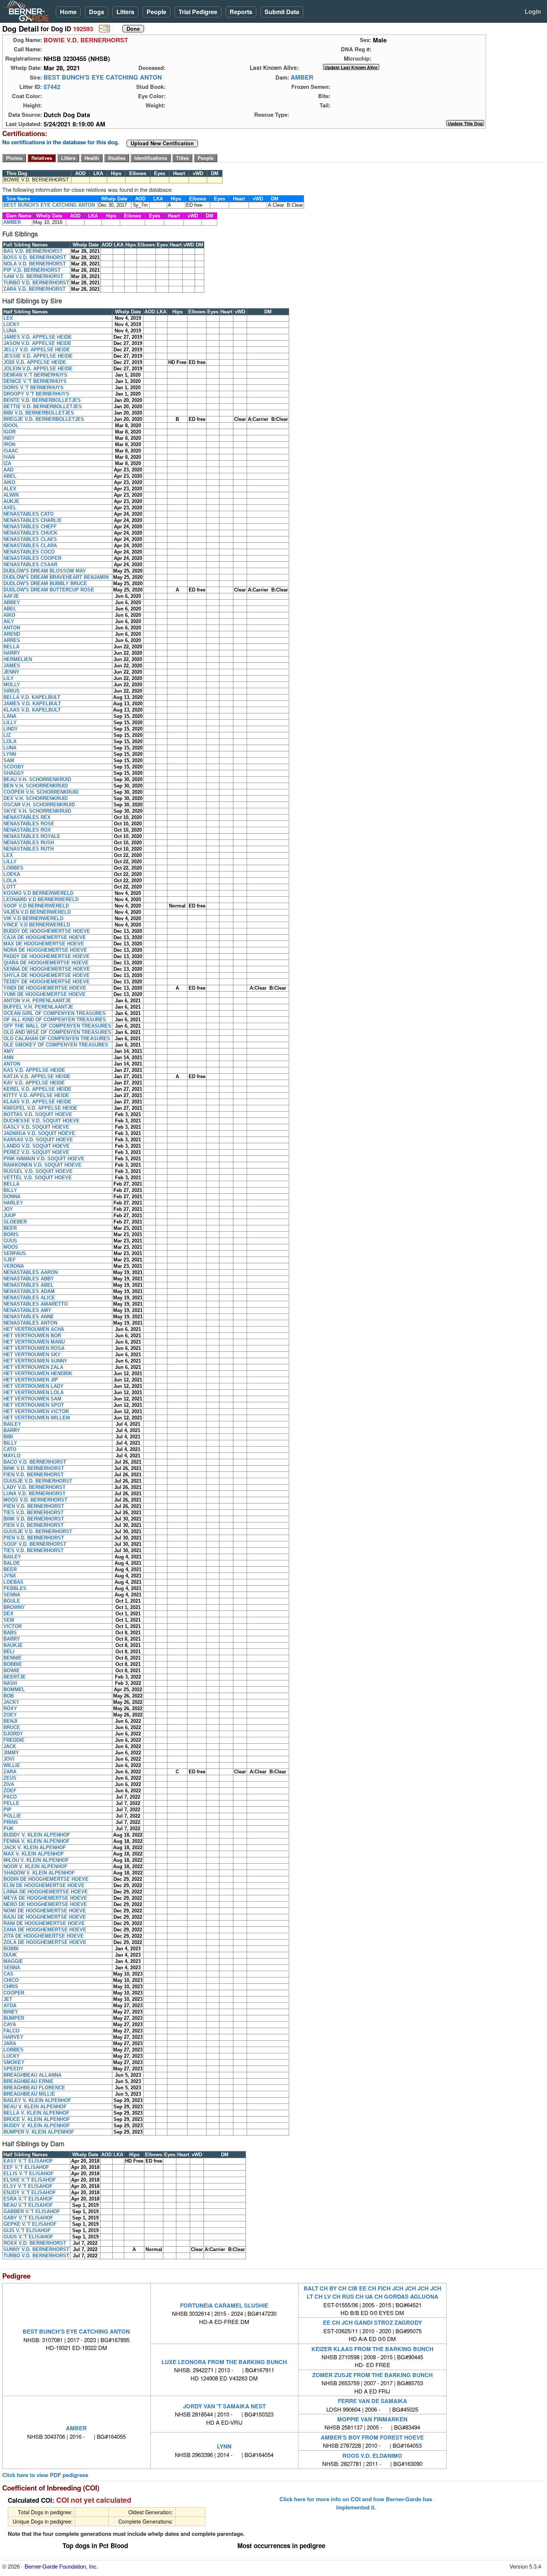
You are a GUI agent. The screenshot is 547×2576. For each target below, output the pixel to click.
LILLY (10, 723)
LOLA (10, 741)
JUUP (10, 1216)
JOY (8, 1209)
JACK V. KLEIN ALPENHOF (35, 1848)
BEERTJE (15, 1677)
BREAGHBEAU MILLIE (29, 2094)
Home (68, 12)
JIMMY (11, 1753)
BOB (9, 1696)
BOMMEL (14, 1690)
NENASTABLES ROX (27, 830)
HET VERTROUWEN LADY (33, 1386)
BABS (10, 1633)
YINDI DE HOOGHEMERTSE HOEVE (45, 988)
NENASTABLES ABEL (28, 1285)
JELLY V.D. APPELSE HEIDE (37, 350)
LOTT (10, 887)
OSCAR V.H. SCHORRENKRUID (39, 805)
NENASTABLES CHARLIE (33, 520)
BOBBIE (13, 1664)
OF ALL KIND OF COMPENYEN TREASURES (55, 1020)
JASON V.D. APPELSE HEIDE (37, 343)
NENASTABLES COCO (29, 552)
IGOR (9, 432)
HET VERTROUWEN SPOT (34, 1405)
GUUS (10, 1241)
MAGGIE (13, 1961)
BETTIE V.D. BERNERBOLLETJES (43, 407)
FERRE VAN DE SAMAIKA (372, 2401)
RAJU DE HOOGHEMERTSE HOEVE (45, 1917)
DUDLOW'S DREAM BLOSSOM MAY (45, 571)
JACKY (11, 1702)
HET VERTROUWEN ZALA (33, 1367)
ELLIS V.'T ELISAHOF (28, 2174)
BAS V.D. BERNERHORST (33, 251)
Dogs (97, 12)
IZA (7, 463)
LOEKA (12, 874)
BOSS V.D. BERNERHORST (35, 257)
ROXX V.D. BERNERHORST (35, 2243)
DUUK (10, 1955)
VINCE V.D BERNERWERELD (37, 925)
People (156, 12)
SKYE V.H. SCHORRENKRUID (37, 811)
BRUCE (12, 1727)
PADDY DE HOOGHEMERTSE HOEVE (47, 956)
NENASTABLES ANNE (29, 1317)
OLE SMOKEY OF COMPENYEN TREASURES (56, 1045)
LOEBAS (13, 1582)
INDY (9, 438)
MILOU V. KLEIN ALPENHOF (36, 1860)
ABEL (10, 476)
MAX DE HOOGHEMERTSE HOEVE (44, 944)
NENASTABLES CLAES (30, 539)
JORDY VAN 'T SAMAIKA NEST (224, 2406)
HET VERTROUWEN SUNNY (35, 1361)
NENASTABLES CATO (28, 514)
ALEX (10, 489)
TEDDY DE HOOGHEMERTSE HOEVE (47, 982)
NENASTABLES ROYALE (32, 836)
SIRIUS (12, 691)
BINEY (11, 2012)
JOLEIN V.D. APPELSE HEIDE (38, 369)
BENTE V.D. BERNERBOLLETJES (42, 400)
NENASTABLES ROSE (29, 824)
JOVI (9, 1759)
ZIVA (9, 1784)
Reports (241, 12)
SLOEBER (15, 1222)
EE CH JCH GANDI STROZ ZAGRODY (372, 2322)
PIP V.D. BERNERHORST (32, 270)
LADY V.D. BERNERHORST (34, 1487)
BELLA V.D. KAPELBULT (32, 697)
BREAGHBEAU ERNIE (28, 2081)
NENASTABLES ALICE (29, 1298)
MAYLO (12, 1456)
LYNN (10, 754)
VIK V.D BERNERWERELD (33, 918)
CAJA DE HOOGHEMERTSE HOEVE (45, 937)
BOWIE (12, 1671)
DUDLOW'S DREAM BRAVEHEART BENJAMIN (56, 577)
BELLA (11, 647)
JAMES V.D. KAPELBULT (32, 704)
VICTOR (12, 1626)
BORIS (11, 1234)
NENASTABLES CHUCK (30, 533)
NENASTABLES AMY (27, 1310)
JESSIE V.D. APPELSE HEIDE (38, 356)
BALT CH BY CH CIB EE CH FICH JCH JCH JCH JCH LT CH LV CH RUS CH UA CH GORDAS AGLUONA (372, 2292)
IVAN (9, 457)
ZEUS (10, 1778)
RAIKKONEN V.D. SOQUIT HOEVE (42, 1165)
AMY (9, 1051)
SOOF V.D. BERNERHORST (35, 1544)
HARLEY (13, 1203)
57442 (52, 87)
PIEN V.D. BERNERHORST (34, 1506)
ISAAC (11, 451)
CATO (10, 1449)
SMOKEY (14, 2062)
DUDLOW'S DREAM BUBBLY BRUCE (45, 583)
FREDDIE (14, 1740)
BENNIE (12, 1658)
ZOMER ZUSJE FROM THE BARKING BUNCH (372, 2375)
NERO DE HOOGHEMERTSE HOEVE (45, 1904)
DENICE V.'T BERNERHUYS (35, 381)
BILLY (10, 1190)
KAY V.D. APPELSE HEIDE (34, 1083)
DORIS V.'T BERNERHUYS (33, 388)
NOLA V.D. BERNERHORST (35, 264)
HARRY (12, 653)
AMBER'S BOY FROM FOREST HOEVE (372, 2437)
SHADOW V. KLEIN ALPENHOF (39, 1873)
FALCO (11, 2031)
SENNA (12, 1595)
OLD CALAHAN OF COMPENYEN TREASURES (57, 1039)
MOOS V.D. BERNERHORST (35, 1500)
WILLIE (12, 1765)
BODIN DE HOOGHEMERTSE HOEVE (46, 1879)
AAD (8, 470)
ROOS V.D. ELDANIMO (372, 2456)
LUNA (10, 331)
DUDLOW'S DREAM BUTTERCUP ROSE (49, 590)
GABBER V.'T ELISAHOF (32, 2211)
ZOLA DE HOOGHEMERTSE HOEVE (45, 1942)
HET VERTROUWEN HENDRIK (38, 1374)
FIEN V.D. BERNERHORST (33, 1475)
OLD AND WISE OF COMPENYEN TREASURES (57, 1032)
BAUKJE (13, 1645)
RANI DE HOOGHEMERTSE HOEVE (44, 1923)
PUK (8, 1829)
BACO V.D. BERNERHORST (35, 1462)
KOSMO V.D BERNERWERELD (38, 893)
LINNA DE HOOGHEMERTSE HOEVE (46, 1892)
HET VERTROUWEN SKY (32, 1355)
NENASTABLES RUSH (29, 843)
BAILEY (12, 1424)
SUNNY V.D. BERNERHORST (36, 2249)
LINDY (11, 729)
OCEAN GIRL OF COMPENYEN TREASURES (55, 1013)
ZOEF (10, 1791)
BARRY (12, 1430)
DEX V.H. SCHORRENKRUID (36, 798)
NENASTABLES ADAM (29, 1291)
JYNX (10, 1576)
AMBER (302, 77)
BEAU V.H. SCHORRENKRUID (37, 779)
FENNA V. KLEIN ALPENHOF (36, 1841)
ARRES (12, 640)
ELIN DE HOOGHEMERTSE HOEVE (44, 1885)
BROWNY (14, 1607)
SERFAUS (15, 1253)
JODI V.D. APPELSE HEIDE (35, 362)
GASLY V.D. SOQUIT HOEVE (36, 1127)
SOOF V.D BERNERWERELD (36, 906)
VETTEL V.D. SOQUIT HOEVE (38, 1178)
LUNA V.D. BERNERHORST (34, 1494)
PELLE (11, 1803)
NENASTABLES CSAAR (30, 565)
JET (8, 1999)
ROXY (10, 1708)
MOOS (11, 1247)
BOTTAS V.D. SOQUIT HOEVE (38, 1114)
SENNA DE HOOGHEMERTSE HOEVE (47, 969)
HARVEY (13, 2037)
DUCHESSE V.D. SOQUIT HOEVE (41, 1121)
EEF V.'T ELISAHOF (26, 2167)
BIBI (8, 1437)
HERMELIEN (18, 659)
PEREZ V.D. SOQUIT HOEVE (36, 1152)
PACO (10, 1797)
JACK (10, 1746)
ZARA (10, 1772)
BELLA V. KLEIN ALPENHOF (36, 2113)
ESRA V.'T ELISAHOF (28, 2199)
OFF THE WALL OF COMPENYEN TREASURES (57, 1026)
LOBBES (13, 868)
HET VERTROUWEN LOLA (33, 1392)
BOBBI (11, 1949)
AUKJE (11, 501)
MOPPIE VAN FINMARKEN (372, 2419)
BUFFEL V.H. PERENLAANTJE (38, 1007)
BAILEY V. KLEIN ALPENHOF (37, 2100)
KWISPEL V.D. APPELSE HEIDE (40, 1108)
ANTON (12, 628)
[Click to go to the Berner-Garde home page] (28, 10)
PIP (7, 1810)
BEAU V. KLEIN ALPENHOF (35, 2107)
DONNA (12, 1197)
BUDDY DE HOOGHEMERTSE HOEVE (47, 931)
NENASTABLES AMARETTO (36, 1304)
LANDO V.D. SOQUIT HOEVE (36, 1146)
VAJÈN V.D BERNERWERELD (37, 912)
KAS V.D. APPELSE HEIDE (34, 1070)
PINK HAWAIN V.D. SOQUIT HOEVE (44, 1159)
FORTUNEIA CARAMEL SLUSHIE (224, 2305)
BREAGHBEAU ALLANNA (32, 2075)
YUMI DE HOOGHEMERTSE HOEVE (44, 994)
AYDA (10, 2006)
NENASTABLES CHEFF (30, 527)
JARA (10, 2043)
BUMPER (14, 2018)
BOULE (12, 1601)
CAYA (10, 2024)
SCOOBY (14, 767)
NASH (10, 1683)
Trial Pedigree (198, 12)
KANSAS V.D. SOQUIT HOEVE (38, 1140)
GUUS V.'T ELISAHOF (28, 2237)
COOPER (14, 1993)
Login (533, 11)
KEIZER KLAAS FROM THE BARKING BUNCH (372, 2349)
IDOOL (11, 425)
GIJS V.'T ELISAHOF (27, 2230)
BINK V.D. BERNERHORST (34, 1468)
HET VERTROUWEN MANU (34, 1342)
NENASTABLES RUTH (28, 849)
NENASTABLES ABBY (29, 1279)
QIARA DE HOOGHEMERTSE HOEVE (46, 963)
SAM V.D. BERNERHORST (33, 276)
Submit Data (282, 12)
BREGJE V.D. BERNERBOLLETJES (44, 419)
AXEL (10, 508)
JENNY (11, 672)
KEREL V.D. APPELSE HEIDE (37, 1089)
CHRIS (11, 1987)
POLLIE (12, 1816)
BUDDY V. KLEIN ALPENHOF (37, 1835)
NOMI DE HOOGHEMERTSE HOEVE (45, 1911)
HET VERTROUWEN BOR (32, 1336)
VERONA (14, 1266)
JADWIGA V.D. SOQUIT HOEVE (39, 1133)
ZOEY (10, 1715)
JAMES (12, 666)
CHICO (11, 1980)
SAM (9, 760)
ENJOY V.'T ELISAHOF (30, 2193)
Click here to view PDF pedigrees (45, 2475)
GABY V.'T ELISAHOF (28, 2218)
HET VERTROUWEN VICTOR (36, 1411)
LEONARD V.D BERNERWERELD (41, 899)
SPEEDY (13, 2069)
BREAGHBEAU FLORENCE (34, 2088)
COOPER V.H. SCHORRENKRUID (41, 792)
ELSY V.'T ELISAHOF (28, 2186)
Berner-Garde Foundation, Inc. (61, 2566)
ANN (8, 1058)
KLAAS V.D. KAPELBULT (32, 710)
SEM (9, 1620)
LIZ (7, 735)
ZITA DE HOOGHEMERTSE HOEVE (44, 1936)
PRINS (11, 1822)
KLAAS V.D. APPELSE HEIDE (37, 1102)
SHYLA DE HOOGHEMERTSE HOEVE (47, 975)
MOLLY (12, 685)
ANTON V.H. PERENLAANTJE (37, 1001)
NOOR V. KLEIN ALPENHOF (35, 1866)
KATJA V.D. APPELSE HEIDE (37, 1076)
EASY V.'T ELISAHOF (28, 2161)
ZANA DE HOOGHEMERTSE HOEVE (45, 1930)
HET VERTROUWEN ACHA (34, 1329)
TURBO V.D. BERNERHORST (36, 283)
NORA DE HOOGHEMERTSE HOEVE (45, 950)
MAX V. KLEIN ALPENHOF (34, 1854)
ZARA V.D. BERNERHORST (34, 289)
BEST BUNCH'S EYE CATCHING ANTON (103, 77)
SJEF (9, 1260)
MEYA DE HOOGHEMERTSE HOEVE (45, 1898)
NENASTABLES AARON (31, 1272)
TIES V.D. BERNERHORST (33, 1513)
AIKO (9, 482)
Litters (125, 12)
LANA (10, 716)
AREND (12, 634)
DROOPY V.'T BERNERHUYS (36, 394)
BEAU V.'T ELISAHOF (28, 2205)
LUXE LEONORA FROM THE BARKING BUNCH (224, 2362)
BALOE (12, 1563)
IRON (9, 444)
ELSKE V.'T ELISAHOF (30, 2180)
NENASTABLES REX (27, 817)
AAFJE (11, 596)
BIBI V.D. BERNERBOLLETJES (39, 413)
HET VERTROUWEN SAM (32, 1399)
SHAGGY (14, 773)
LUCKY (12, 324)
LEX (8, 318)
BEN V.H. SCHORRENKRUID (36, 786)
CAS (8, 1974)
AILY (9, 621)
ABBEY (12, 602)
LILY (9, 678)
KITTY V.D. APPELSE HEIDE (36, 1095)
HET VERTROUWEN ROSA (34, 1348)
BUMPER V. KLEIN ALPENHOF (39, 2132)
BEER (10, 1228)
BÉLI (9, 1652)
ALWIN (11, 495)
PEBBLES (15, 1588)
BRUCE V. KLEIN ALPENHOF (37, 2119)
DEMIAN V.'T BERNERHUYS (35, 375)
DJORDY (13, 1734)
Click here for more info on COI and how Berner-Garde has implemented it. (356, 2503)
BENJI (10, 1721)
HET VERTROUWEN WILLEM (37, 1418)
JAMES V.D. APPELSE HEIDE (38, 337)
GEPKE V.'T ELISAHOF (30, 2224)
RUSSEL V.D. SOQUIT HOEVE (38, 1171)
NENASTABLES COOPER (32, 558)
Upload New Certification (162, 144)
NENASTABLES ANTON (30, 1323)
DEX (8, 1614)
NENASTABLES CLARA (30, 546)
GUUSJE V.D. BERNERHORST (38, 1481)
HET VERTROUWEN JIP (31, 1380)
